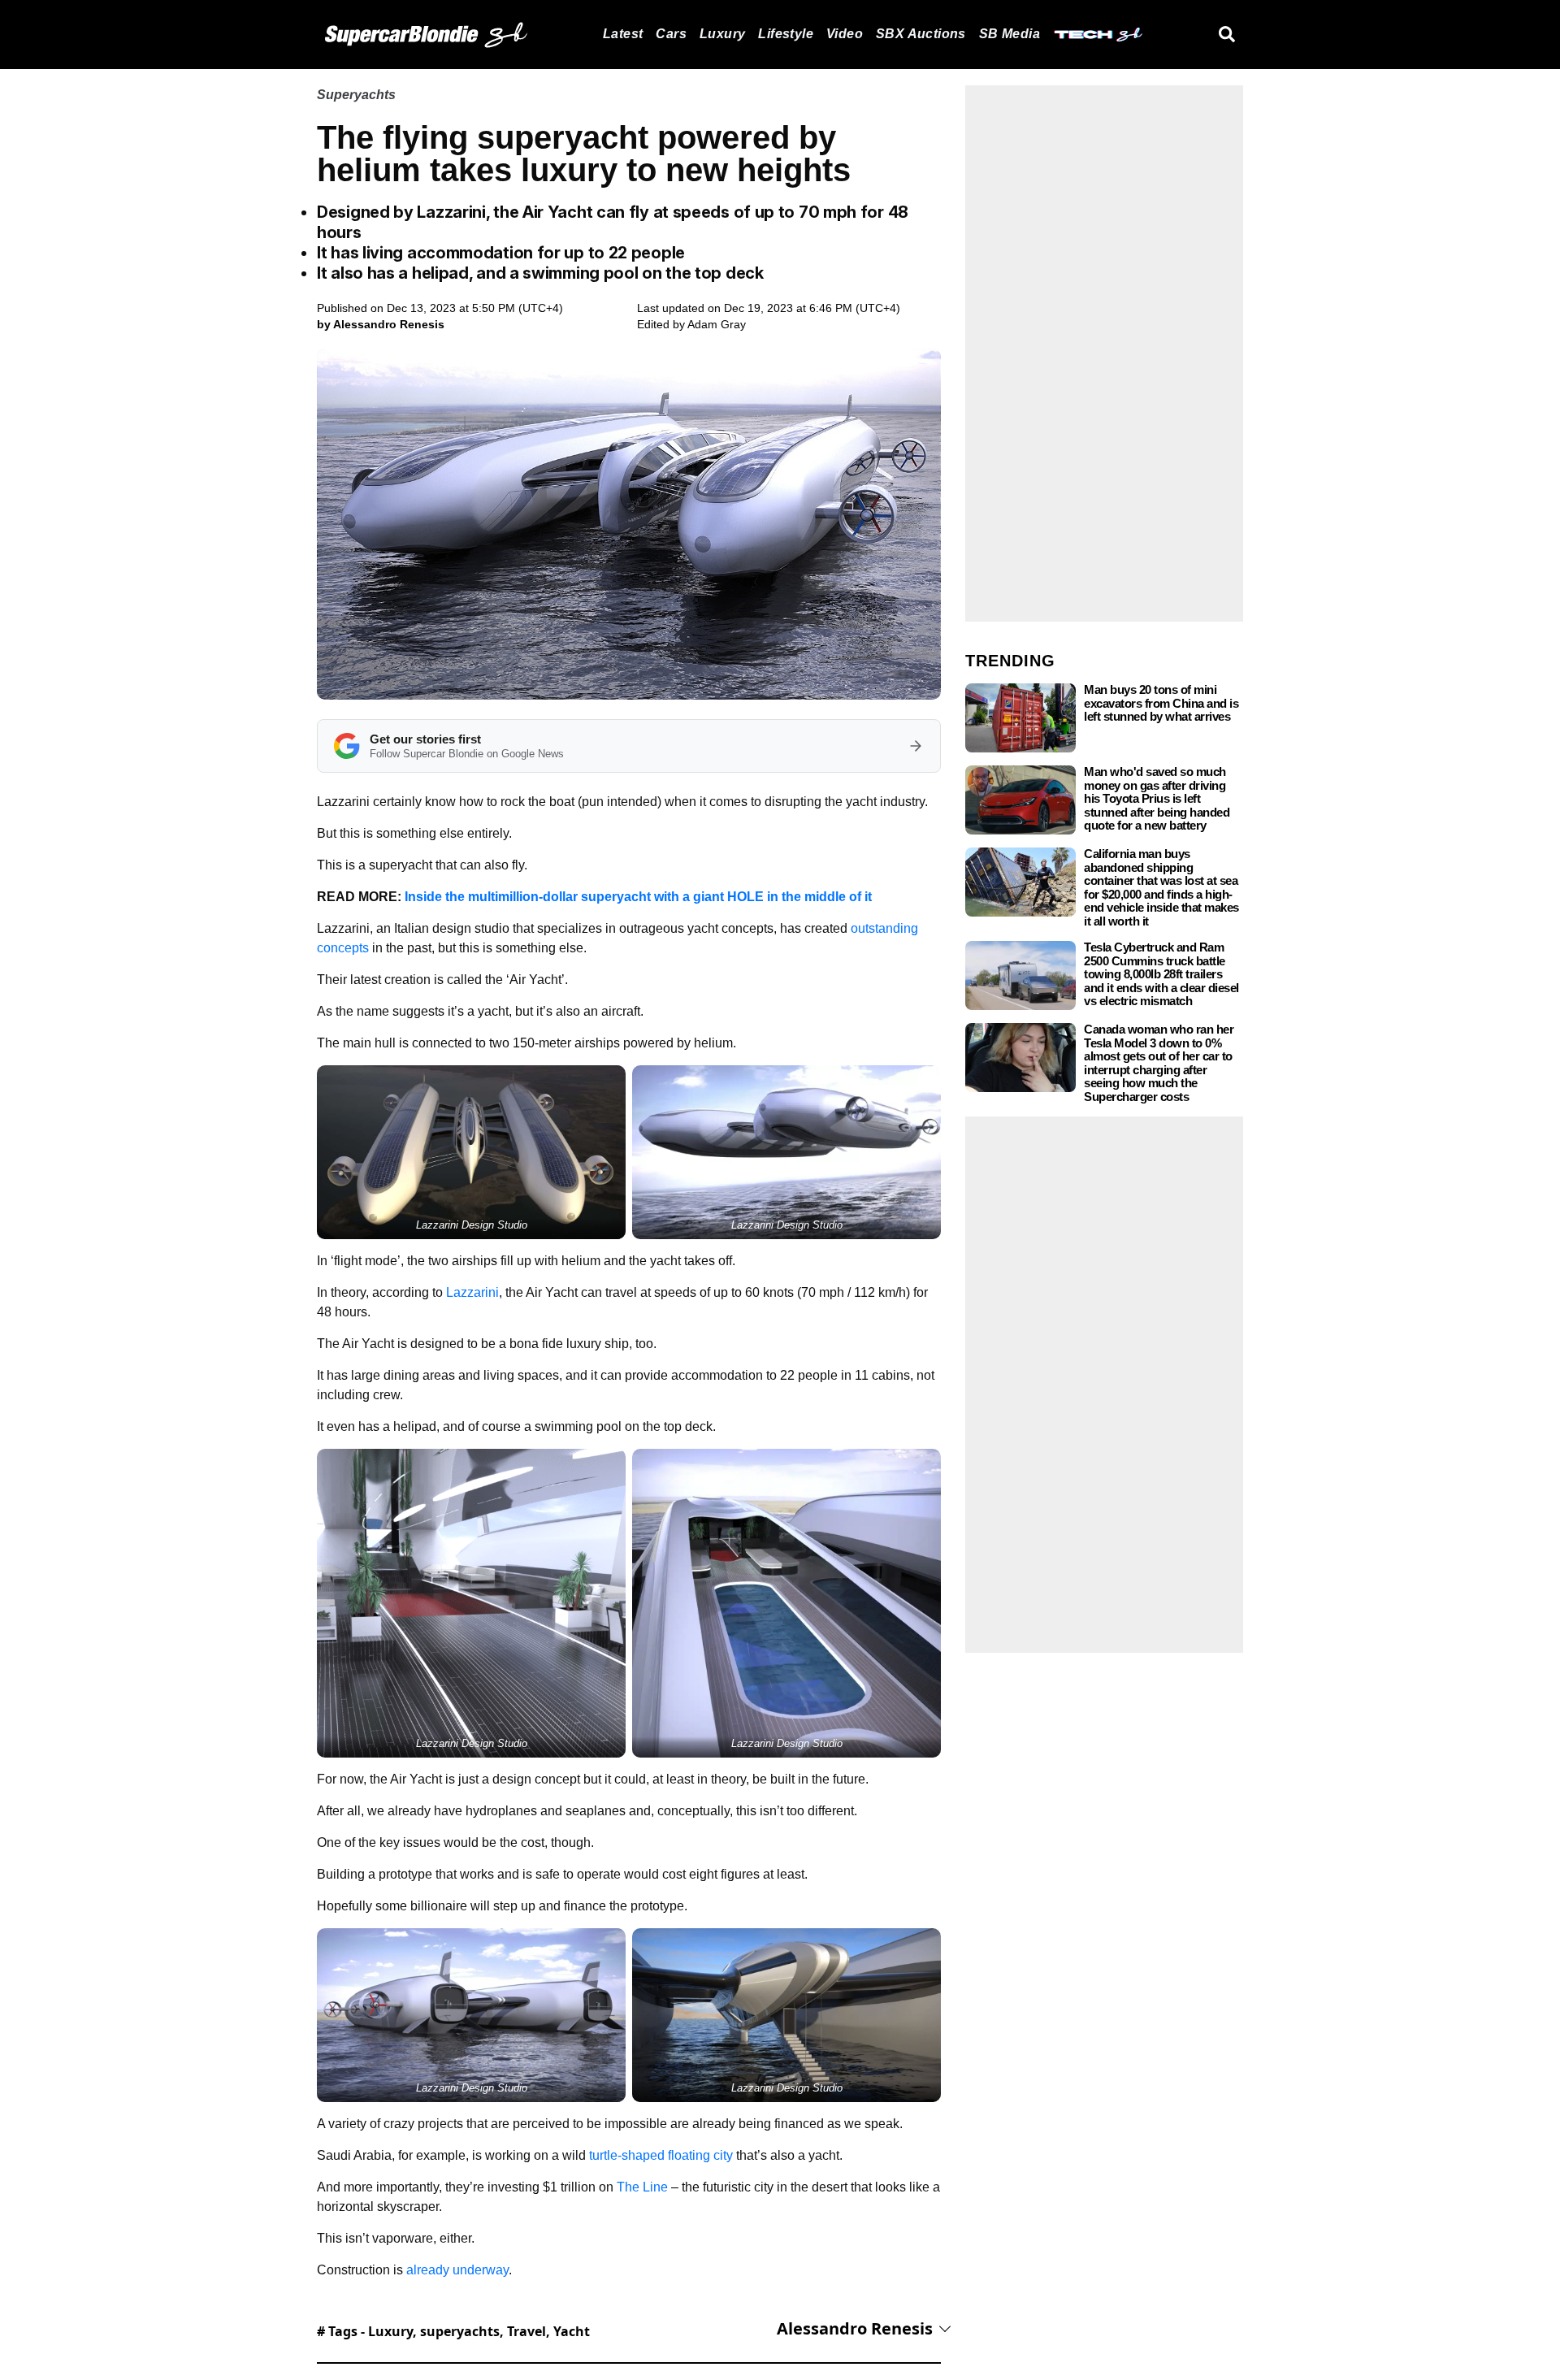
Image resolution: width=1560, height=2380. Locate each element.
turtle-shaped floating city (661, 2155)
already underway (457, 2270)
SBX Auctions (921, 34)
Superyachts (356, 95)
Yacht (572, 2331)
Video (845, 34)
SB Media (1010, 34)
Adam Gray (717, 324)
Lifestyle (786, 34)
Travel (526, 2331)
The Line (642, 2187)
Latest (623, 34)
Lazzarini (472, 1292)
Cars (671, 34)
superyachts (460, 2331)
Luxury (722, 34)
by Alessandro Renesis (381, 324)
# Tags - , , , (453, 2331)
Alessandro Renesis (855, 2328)
